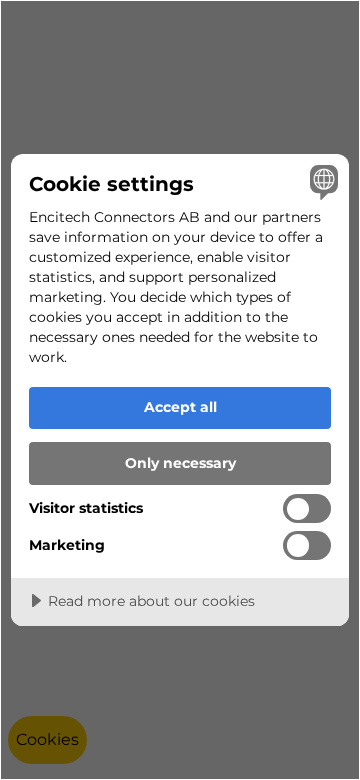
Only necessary (180, 463)
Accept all (180, 407)
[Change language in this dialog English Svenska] (321, 182)
